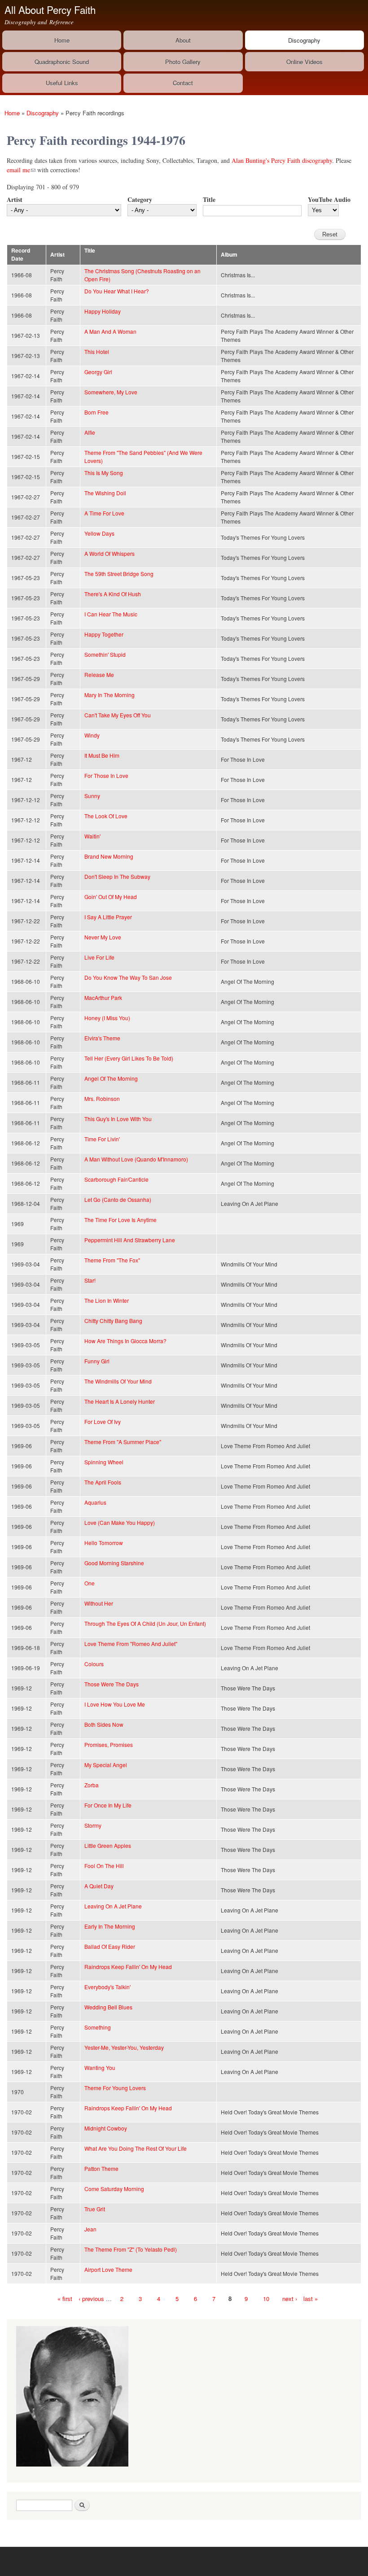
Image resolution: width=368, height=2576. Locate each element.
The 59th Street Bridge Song (119, 574)
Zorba (92, 1785)
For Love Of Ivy (103, 1421)
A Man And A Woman (110, 331)
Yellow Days (99, 533)
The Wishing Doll (105, 493)
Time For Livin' (102, 1139)
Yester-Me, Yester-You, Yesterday (124, 2047)
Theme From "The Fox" (112, 1260)
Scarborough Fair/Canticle (116, 1179)
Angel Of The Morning (111, 1078)
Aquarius (95, 1502)
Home (62, 40)
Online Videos (304, 62)
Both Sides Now (104, 1724)
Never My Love (103, 937)
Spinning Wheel (104, 1462)
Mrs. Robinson (102, 1098)
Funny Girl (97, 1361)
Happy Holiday (103, 311)
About (183, 40)
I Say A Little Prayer (108, 917)
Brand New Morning (109, 856)
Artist (15, 199)
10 (266, 2299)
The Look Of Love (106, 816)
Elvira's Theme (102, 1038)
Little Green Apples (108, 1845)
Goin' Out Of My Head (111, 897)
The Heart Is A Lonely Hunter (120, 1401)
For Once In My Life (108, 1805)
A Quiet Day (99, 1886)
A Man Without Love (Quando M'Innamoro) (136, 1159)
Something (98, 2027)
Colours (94, 1664)
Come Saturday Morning (114, 2189)
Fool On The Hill (104, 1866)
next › (290, 2299)
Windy (92, 735)
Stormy (93, 1825)
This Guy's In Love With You (118, 1119)
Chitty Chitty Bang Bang (113, 1321)
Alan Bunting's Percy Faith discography (282, 160)
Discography (304, 40)
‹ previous (91, 2299)
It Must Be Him (102, 755)
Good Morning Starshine (114, 1563)
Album (229, 255)
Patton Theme (101, 2168)
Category (140, 199)
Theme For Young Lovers (115, 2088)
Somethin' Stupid (105, 654)
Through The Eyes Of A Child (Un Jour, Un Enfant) (145, 1623)
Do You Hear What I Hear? (117, 291)
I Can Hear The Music (111, 614)
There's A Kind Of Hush (113, 594)
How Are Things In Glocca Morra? (125, 1341)
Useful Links (62, 83)
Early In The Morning (110, 1926)
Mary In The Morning (110, 695)
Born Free (96, 412)
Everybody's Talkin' (107, 1987)
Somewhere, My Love (111, 392)
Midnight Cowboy (106, 2128)
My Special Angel (106, 1765)
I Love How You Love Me (115, 1704)
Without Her (99, 1603)
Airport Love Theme (108, 2269)
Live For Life (99, 957)
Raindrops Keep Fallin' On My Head (128, 1967)
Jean (90, 2229)
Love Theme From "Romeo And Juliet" (131, 1644)
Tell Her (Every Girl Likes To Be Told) (129, 1058)
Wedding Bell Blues (108, 2007)
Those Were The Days (112, 1684)
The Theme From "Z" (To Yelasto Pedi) (131, 2249)
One (90, 1583)
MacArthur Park (103, 998)
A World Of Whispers (110, 553)
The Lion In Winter (107, 1300)
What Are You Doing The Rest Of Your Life (136, 2148)
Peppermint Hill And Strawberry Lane (130, 1240)
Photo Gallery (183, 62)
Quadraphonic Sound (62, 62)
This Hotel (97, 351)
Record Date (21, 255)
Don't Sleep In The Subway (117, 876)
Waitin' (92, 836)
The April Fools (103, 1482)
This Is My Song (104, 473)
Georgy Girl (98, 372)
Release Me (99, 675)
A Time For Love (104, 513)
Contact (183, 83)
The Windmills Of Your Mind (118, 1381)
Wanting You (100, 2067)
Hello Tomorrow (104, 1543)
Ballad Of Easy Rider (110, 1946)
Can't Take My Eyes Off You (118, 715)
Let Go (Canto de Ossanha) (118, 1199)
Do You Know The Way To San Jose (128, 977)
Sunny (92, 796)
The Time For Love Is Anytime (120, 1220)
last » (311, 2299)
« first (65, 2299)
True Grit (95, 2209)
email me (21, 170)
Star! (90, 1280)
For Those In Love (106, 775)
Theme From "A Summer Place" (123, 1442)
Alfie (90, 432)
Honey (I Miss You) (107, 1018)
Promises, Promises (109, 1744)
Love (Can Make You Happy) (120, 1522)
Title (209, 199)
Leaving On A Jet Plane (113, 1906)
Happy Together (104, 634)
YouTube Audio (329, 199)
